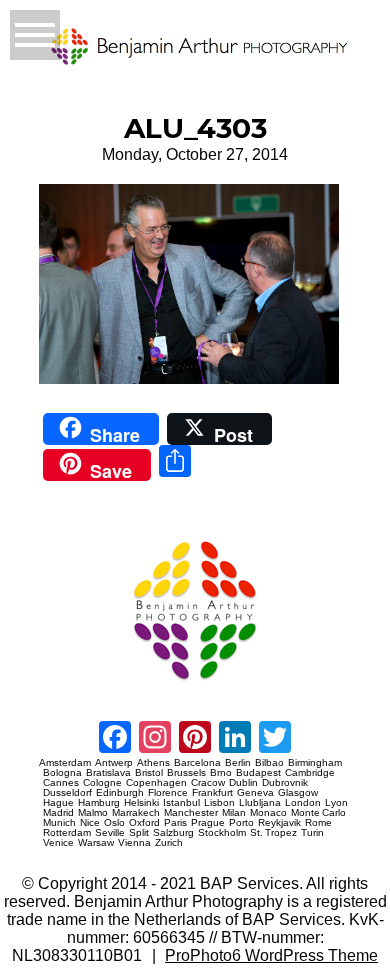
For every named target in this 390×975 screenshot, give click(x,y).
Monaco (268, 813)
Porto (241, 823)
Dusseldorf (67, 793)
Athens (153, 763)
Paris (175, 823)
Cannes (61, 783)
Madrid (58, 813)
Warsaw (96, 843)
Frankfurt (212, 793)
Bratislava (108, 773)
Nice (90, 823)
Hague (58, 803)
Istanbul (181, 803)
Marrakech (136, 813)
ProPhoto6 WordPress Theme (271, 955)
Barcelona (197, 763)
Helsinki (141, 803)
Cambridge (310, 773)
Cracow (208, 783)
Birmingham (315, 763)
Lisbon (219, 803)
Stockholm (222, 833)
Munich (59, 823)
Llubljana (260, 803)
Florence (168, 793)
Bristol (149, 773)
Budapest (258, 773)
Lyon (336, 803)
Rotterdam (67, 833)
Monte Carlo (318, 813)
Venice (58, 843)
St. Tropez (273, 833)
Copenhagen (156, 783)
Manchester (191, 813)
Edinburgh (120, 793)
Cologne (102, 783)
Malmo (93, 813)
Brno (221, 773)
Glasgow (298, 793)
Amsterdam (65, 763)
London (303, 803)
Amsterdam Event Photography (74, 687)
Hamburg (99, 803)
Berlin (238, 763)
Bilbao (269, 763)
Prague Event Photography (69, 532)
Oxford (144, 823)
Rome (318, 823)
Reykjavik (279, 823)
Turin (312, 833)
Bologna (62, 773)
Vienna (134, 843)
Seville (110, 833)
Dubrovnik (285, 783)
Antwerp (114, 763)
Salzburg (173, 833)
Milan (234, 813)
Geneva (255, 793)
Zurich (169, 843)
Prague (208, 823)
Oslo (114, 823)
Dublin (243, 783)
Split (139, 833)
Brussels (186, 773)
